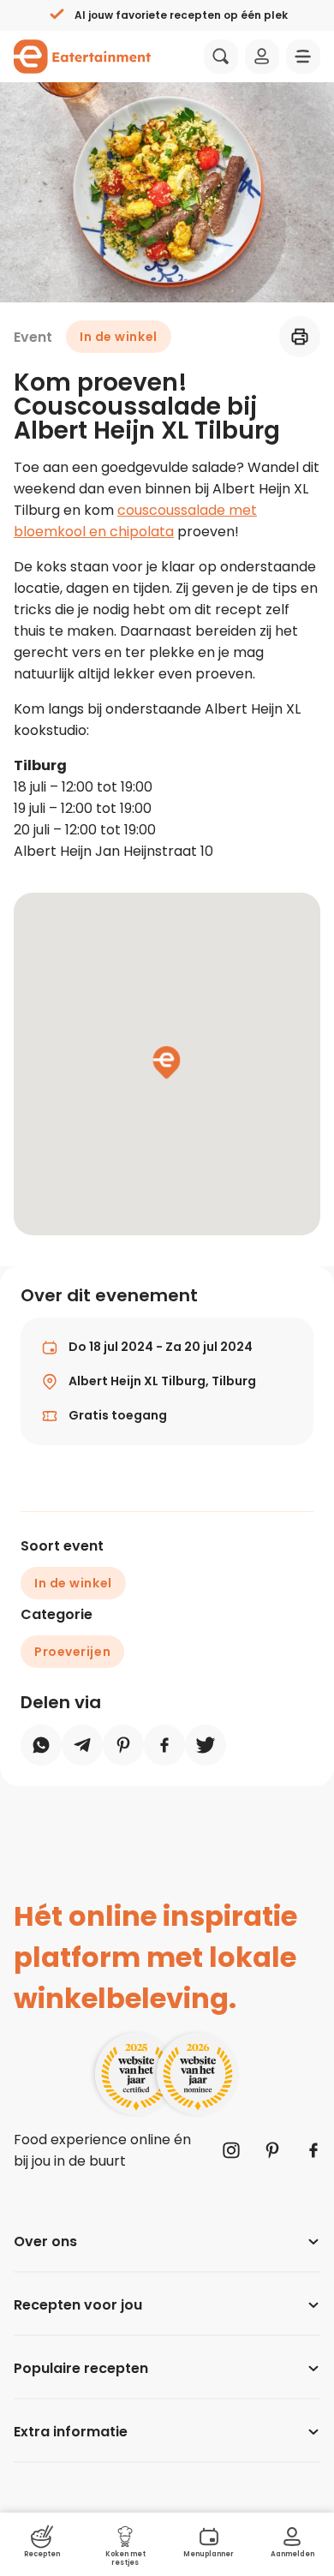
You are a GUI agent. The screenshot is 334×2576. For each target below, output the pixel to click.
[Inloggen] (262, 57)
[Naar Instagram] (231, 2150)
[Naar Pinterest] (272, 2150)
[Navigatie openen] (303, 57)
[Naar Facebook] (313, 2150)
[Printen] (300, 337)
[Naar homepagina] (82, 57)
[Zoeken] (221, 57)
